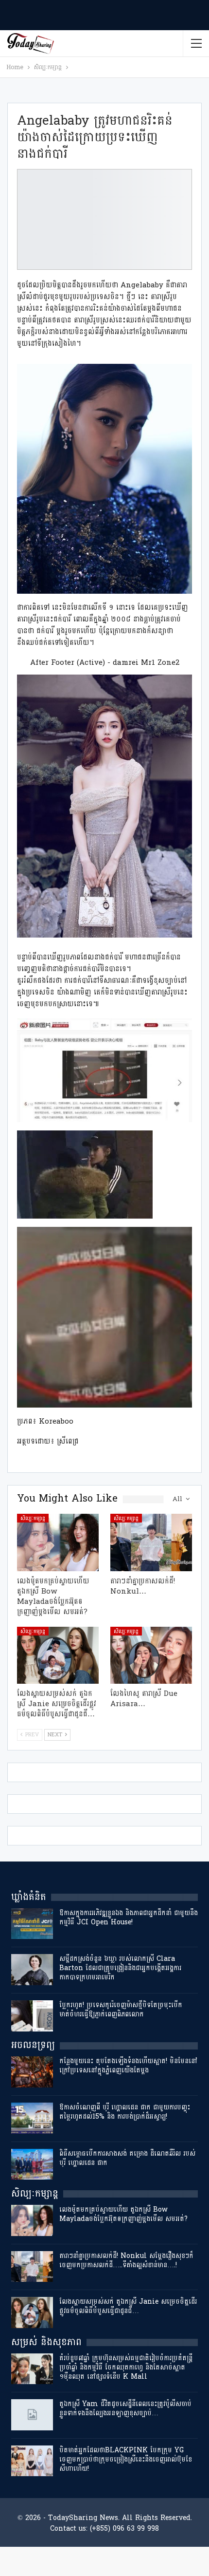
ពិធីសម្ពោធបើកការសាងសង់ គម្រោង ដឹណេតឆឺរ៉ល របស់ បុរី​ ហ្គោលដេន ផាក (127, 2158)
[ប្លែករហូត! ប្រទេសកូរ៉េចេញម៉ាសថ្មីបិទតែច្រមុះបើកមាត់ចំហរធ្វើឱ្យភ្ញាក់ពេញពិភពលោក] (32, 2016)
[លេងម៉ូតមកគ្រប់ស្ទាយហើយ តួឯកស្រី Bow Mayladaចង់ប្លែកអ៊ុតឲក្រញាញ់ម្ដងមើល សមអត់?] (58, 1542)
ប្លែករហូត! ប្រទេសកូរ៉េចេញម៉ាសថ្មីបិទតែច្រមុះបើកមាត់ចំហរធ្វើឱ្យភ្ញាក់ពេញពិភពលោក (121, 2010)
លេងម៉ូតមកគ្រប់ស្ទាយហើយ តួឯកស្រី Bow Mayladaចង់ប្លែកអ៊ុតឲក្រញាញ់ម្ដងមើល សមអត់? (123, 2214)
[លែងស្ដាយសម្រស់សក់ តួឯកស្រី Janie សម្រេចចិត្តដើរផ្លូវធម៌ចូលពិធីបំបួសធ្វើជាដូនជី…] (58, 1655)
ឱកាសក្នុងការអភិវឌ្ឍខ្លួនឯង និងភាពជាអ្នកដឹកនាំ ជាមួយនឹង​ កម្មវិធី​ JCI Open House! (129, 1918)
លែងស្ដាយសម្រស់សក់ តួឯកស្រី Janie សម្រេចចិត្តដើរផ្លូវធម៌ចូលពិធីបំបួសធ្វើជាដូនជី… (128, 2306)
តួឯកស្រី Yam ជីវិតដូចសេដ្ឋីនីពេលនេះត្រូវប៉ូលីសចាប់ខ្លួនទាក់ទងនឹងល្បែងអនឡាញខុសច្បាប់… (125, 2408)
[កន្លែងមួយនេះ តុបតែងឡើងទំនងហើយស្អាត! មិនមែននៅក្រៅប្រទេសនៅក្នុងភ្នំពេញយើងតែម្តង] (32, 2072)
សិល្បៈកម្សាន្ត (33, 1518)
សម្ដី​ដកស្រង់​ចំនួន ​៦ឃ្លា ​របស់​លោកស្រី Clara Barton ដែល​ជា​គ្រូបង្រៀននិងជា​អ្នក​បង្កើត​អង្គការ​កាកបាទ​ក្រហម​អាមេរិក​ (120, 1968)
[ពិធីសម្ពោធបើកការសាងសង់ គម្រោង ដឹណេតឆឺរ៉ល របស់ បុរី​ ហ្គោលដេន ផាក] (32, 2164)
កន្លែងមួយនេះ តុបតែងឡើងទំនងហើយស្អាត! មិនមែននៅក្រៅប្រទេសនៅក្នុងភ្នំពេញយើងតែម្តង (128, 2066)
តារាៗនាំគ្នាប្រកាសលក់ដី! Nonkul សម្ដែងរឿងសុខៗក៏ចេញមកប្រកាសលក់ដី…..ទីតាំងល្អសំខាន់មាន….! (126, 2260)
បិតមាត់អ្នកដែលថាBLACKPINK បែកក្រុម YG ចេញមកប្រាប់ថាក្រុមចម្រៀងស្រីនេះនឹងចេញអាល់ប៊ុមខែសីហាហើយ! (126, 2459)
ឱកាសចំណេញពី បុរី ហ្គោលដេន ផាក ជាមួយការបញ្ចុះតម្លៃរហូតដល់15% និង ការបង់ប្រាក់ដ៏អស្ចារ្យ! (125, 2112)
